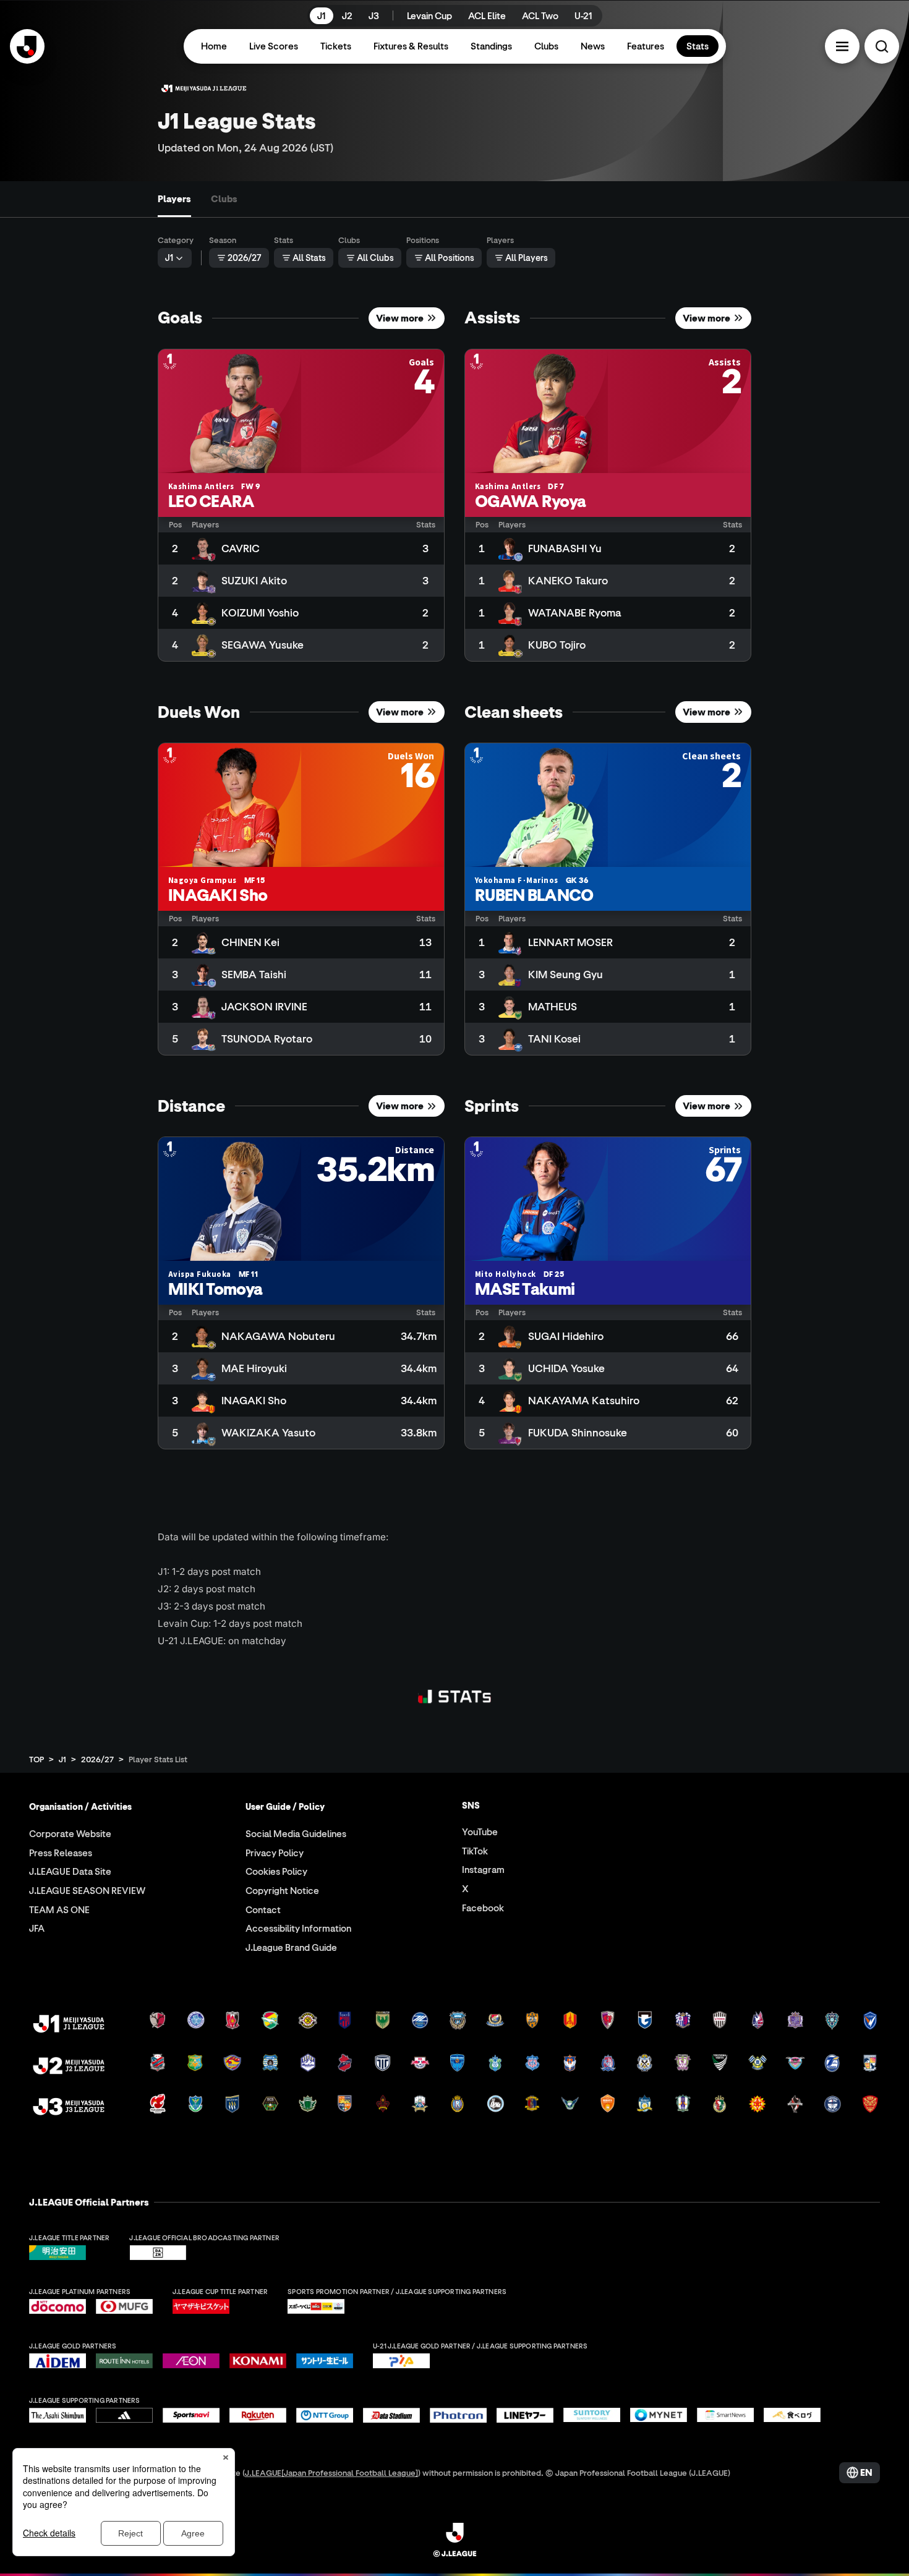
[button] (842, 46)
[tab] (174, 199)
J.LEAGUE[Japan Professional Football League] (331, 2472)
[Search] (882, 46)
